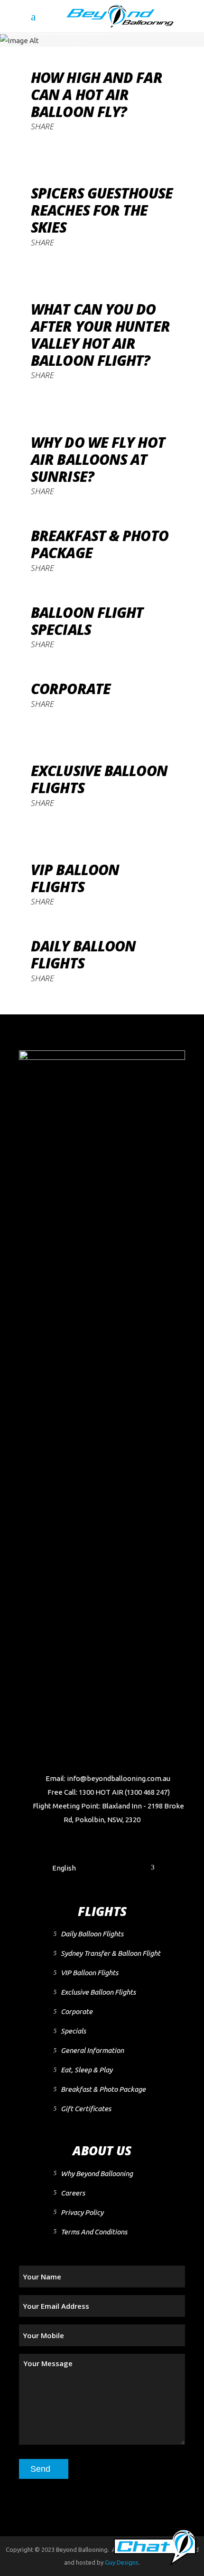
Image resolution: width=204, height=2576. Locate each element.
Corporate (71, 689)
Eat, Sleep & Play (87, 2070)
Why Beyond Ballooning (97, 2174)
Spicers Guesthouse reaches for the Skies (102, 210)
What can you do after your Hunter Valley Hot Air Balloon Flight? (100, 335)
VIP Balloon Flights (75, 878)
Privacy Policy (82, 2212)
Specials (73, 2031)
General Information (92, 2050)
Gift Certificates (86, 2109)
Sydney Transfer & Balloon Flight (111, 1953)
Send (40, 2469)
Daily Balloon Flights (83, 954)
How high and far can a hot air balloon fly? (97, 95)
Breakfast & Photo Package (100, 544)
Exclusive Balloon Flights (99, 779)
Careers (73, 2193)
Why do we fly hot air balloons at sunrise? (98, 459)
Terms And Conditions (94, 2232)
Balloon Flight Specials (87, 621)
